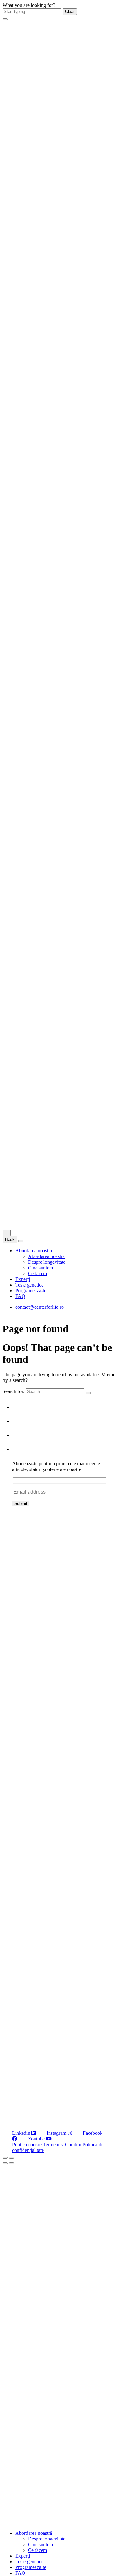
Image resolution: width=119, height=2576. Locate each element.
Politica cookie (27, 2144)
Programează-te (31, 1291)
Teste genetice (29, 1285)
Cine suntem (40, 1268)
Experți (23, 1279)
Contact (21, 1449)
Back (10, 1240)
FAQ (20, 1296)
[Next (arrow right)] (11, 2163)
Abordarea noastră (34, 1251)
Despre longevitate (47, 1262)
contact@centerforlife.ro (40, 1307)
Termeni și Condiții (63, 2144)
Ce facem (37, 1273)
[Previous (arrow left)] (5, 2163)
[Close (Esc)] (5, 2158)
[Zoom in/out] (11, 2158)
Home (19, 1407)
